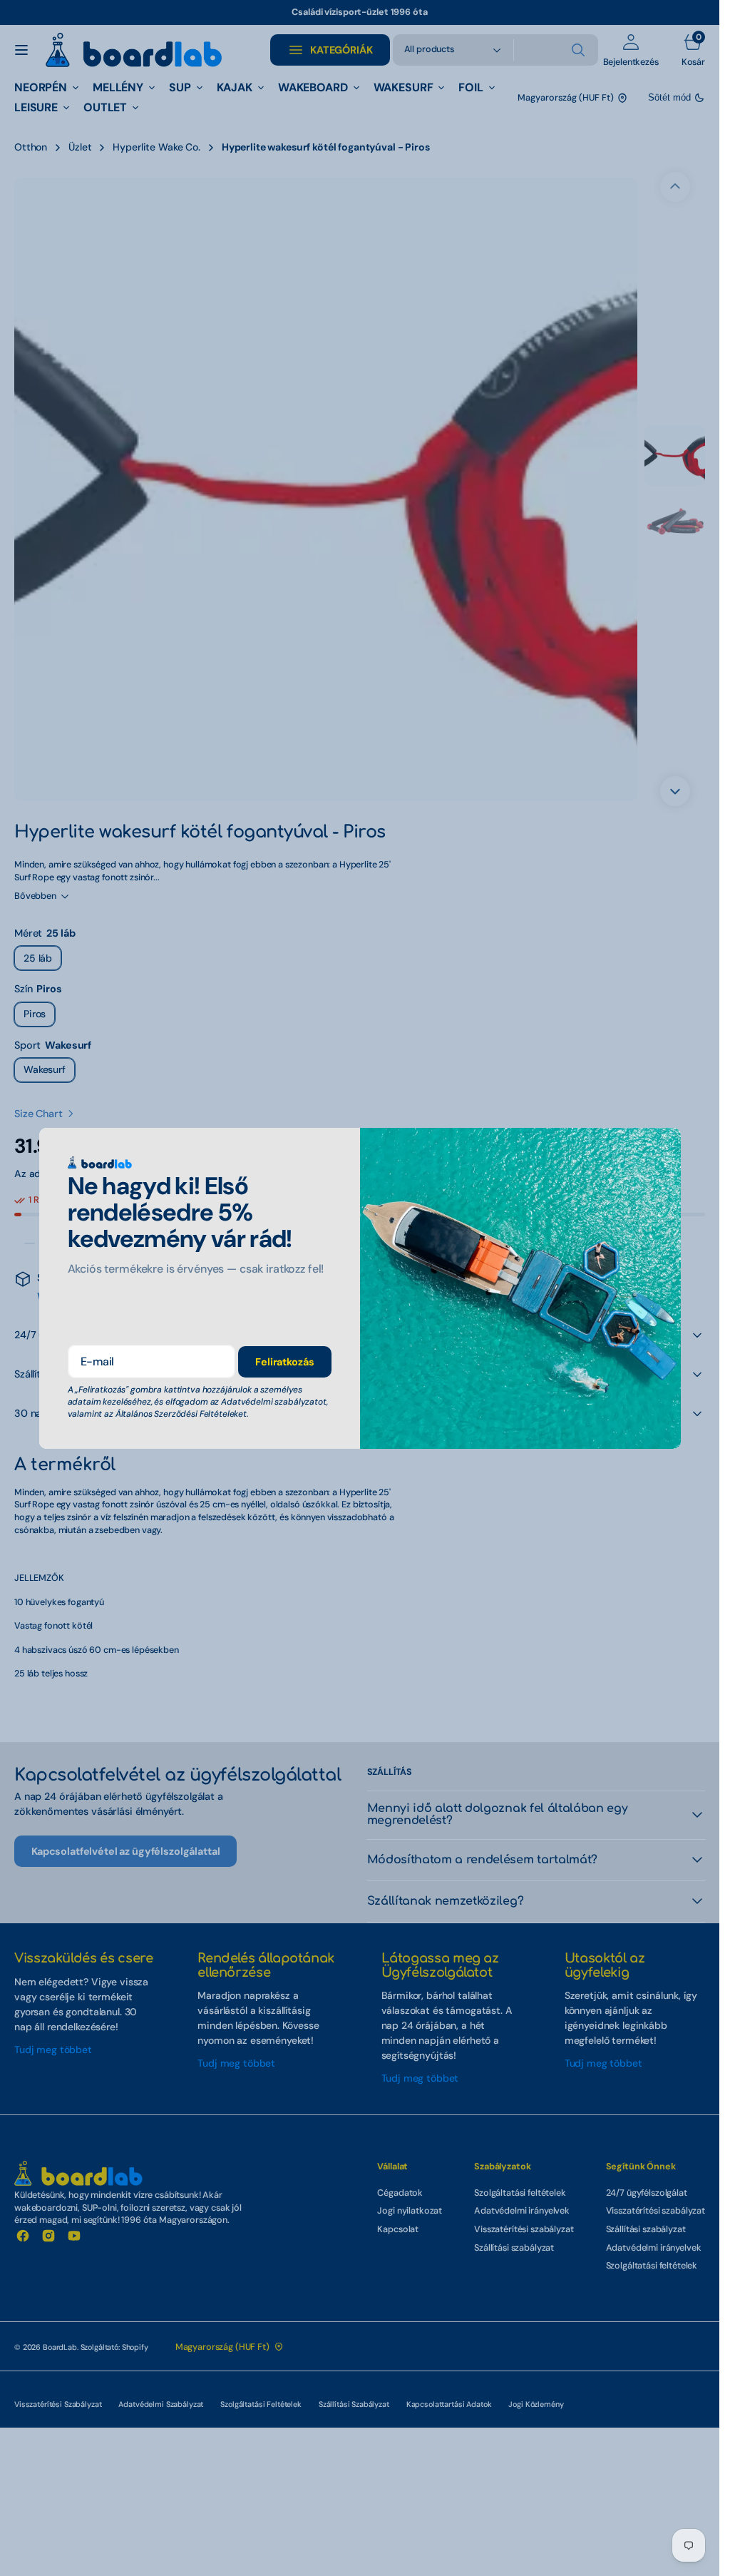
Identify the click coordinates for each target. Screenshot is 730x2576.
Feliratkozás (284, 1362)
